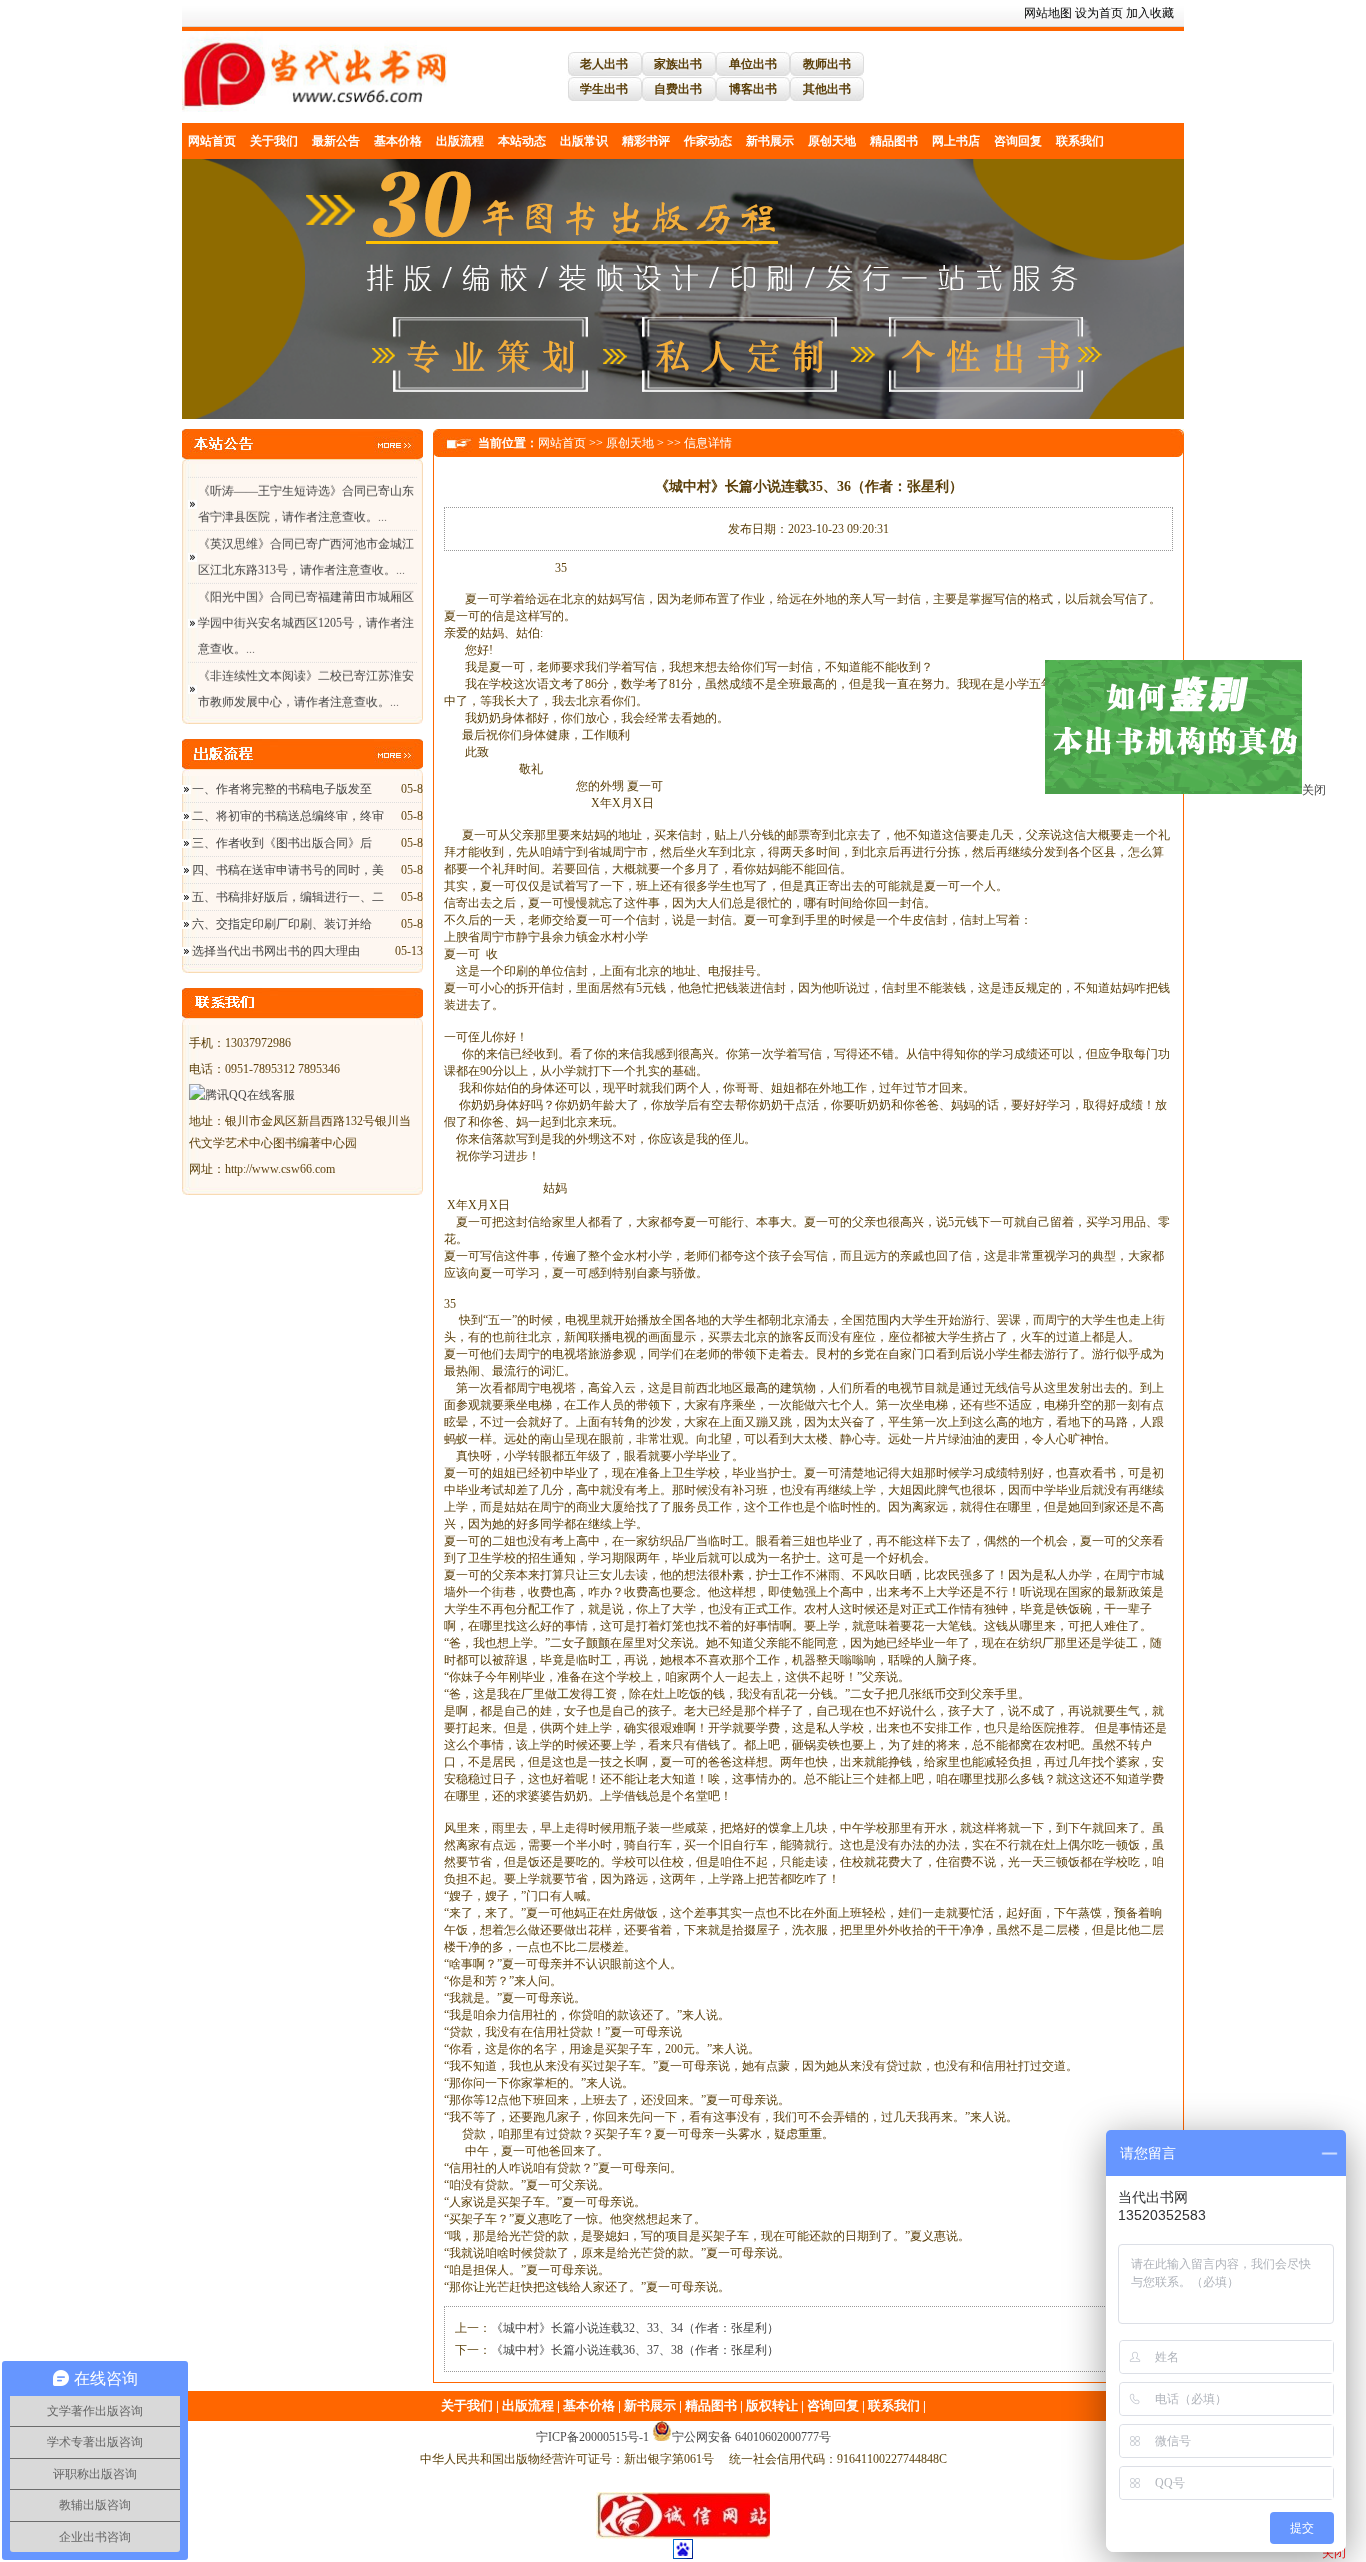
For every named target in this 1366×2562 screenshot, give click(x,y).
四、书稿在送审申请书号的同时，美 (288, 870)
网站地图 (1048, 13)
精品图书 (894, 141)
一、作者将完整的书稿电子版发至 (282, 789)
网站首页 (212, 141)
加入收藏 (1150, 13)
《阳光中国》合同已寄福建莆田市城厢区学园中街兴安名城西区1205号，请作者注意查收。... (306, 590)
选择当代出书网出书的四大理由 (276, 951)
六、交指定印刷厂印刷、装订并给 (282, 924)
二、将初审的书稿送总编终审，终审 (288, 816)
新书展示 (770, 141)
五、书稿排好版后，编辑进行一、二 (288, 897)
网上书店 (956, 141)
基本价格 (398, 141)
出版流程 (460, 141)
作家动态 (708, 141)
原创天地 (832, 141)
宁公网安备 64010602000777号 (751, 2437)
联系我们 (1080, 141)
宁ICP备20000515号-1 (592, 2437)
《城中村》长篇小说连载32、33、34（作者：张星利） (635, 2328)
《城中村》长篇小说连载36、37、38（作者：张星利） (635, 2350)
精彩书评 (646, 141)
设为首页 (1099, 13)
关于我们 (274, 141)
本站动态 (522, 141)
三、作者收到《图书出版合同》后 (282, 843)
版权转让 (772, 2405)
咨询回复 (1018, 141)
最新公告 (336, 141)
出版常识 (584, 141)
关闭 (1324, 854)
